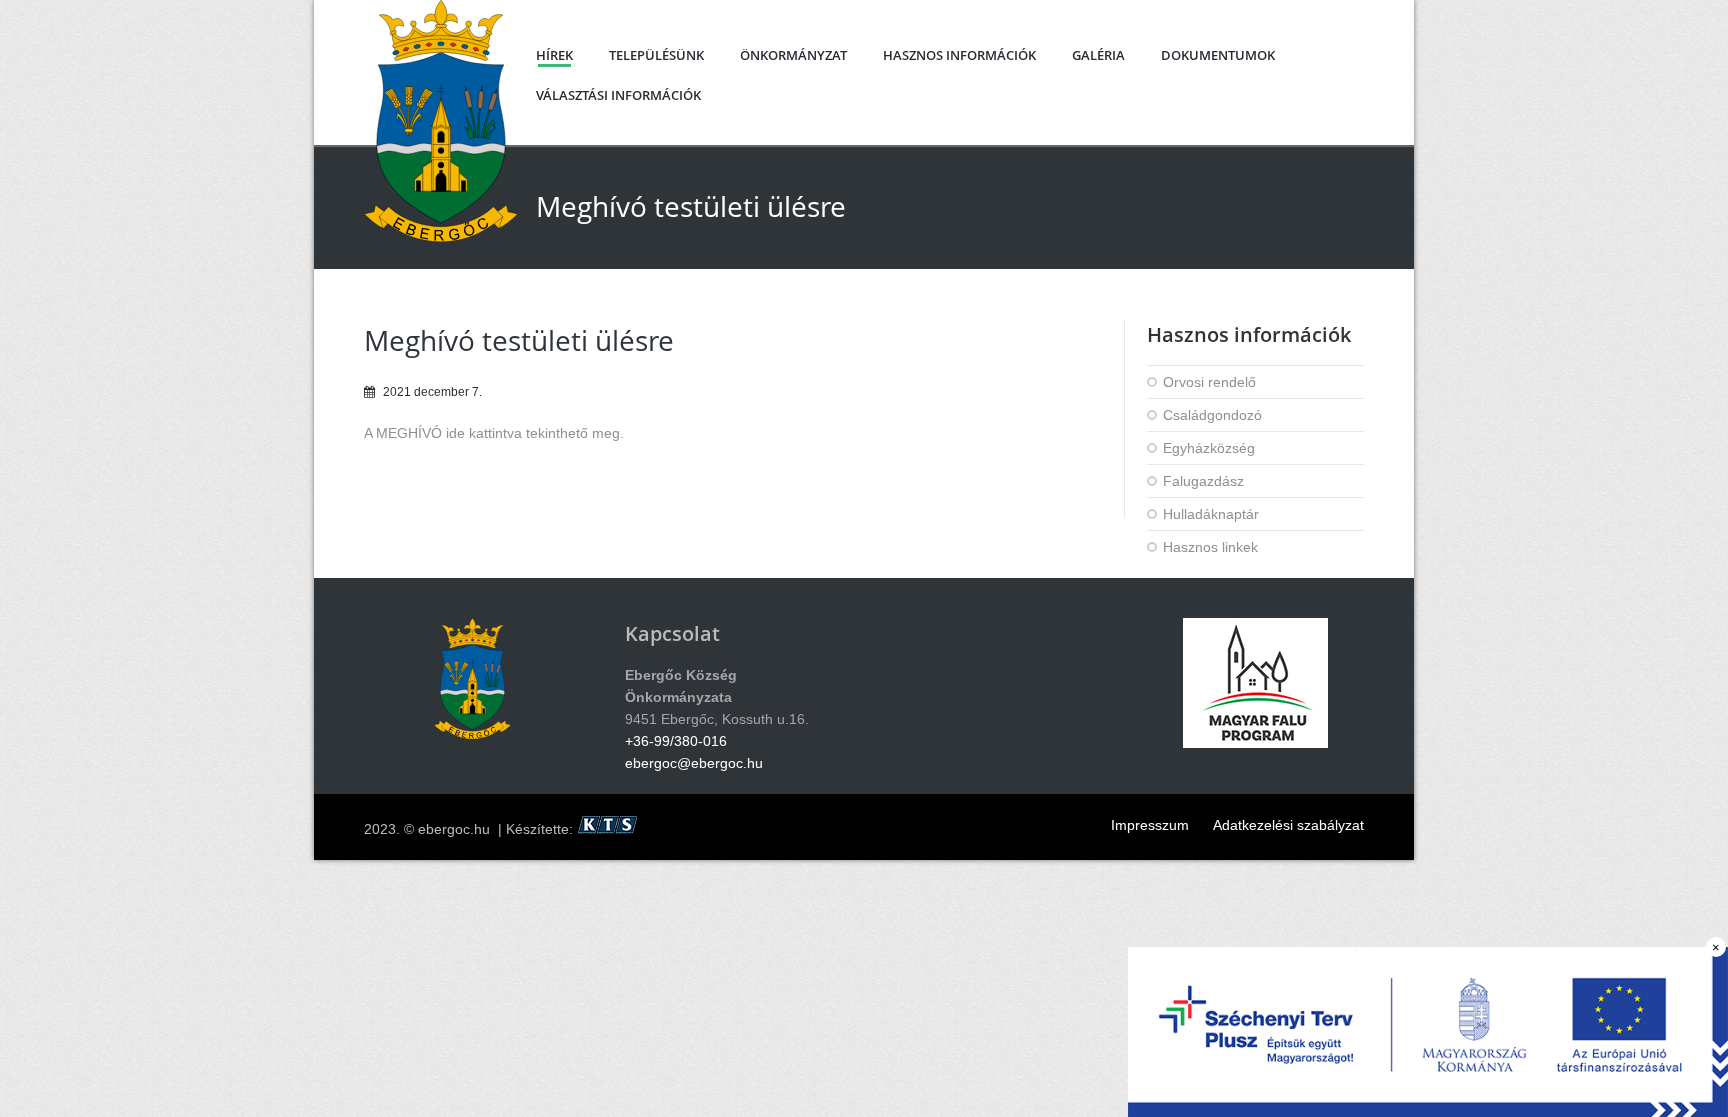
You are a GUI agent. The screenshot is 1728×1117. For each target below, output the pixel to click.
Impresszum (1150, 825)
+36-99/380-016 (676, 741)
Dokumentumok (1218, 55)
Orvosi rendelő (1209, 382)
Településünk (656, 55)
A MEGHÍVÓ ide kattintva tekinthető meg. (494, 433)
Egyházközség (1209, 448)
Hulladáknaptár (1211, 514)
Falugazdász (1203, 481)
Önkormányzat (793, 55)
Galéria (1098, 55)
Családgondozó (1212, 415)
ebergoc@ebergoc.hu (694, 763)
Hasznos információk (959, 55)
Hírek (554, 55)
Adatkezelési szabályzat (1288, 825)
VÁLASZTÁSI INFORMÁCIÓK (618, 95)
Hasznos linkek (1210, 547)
